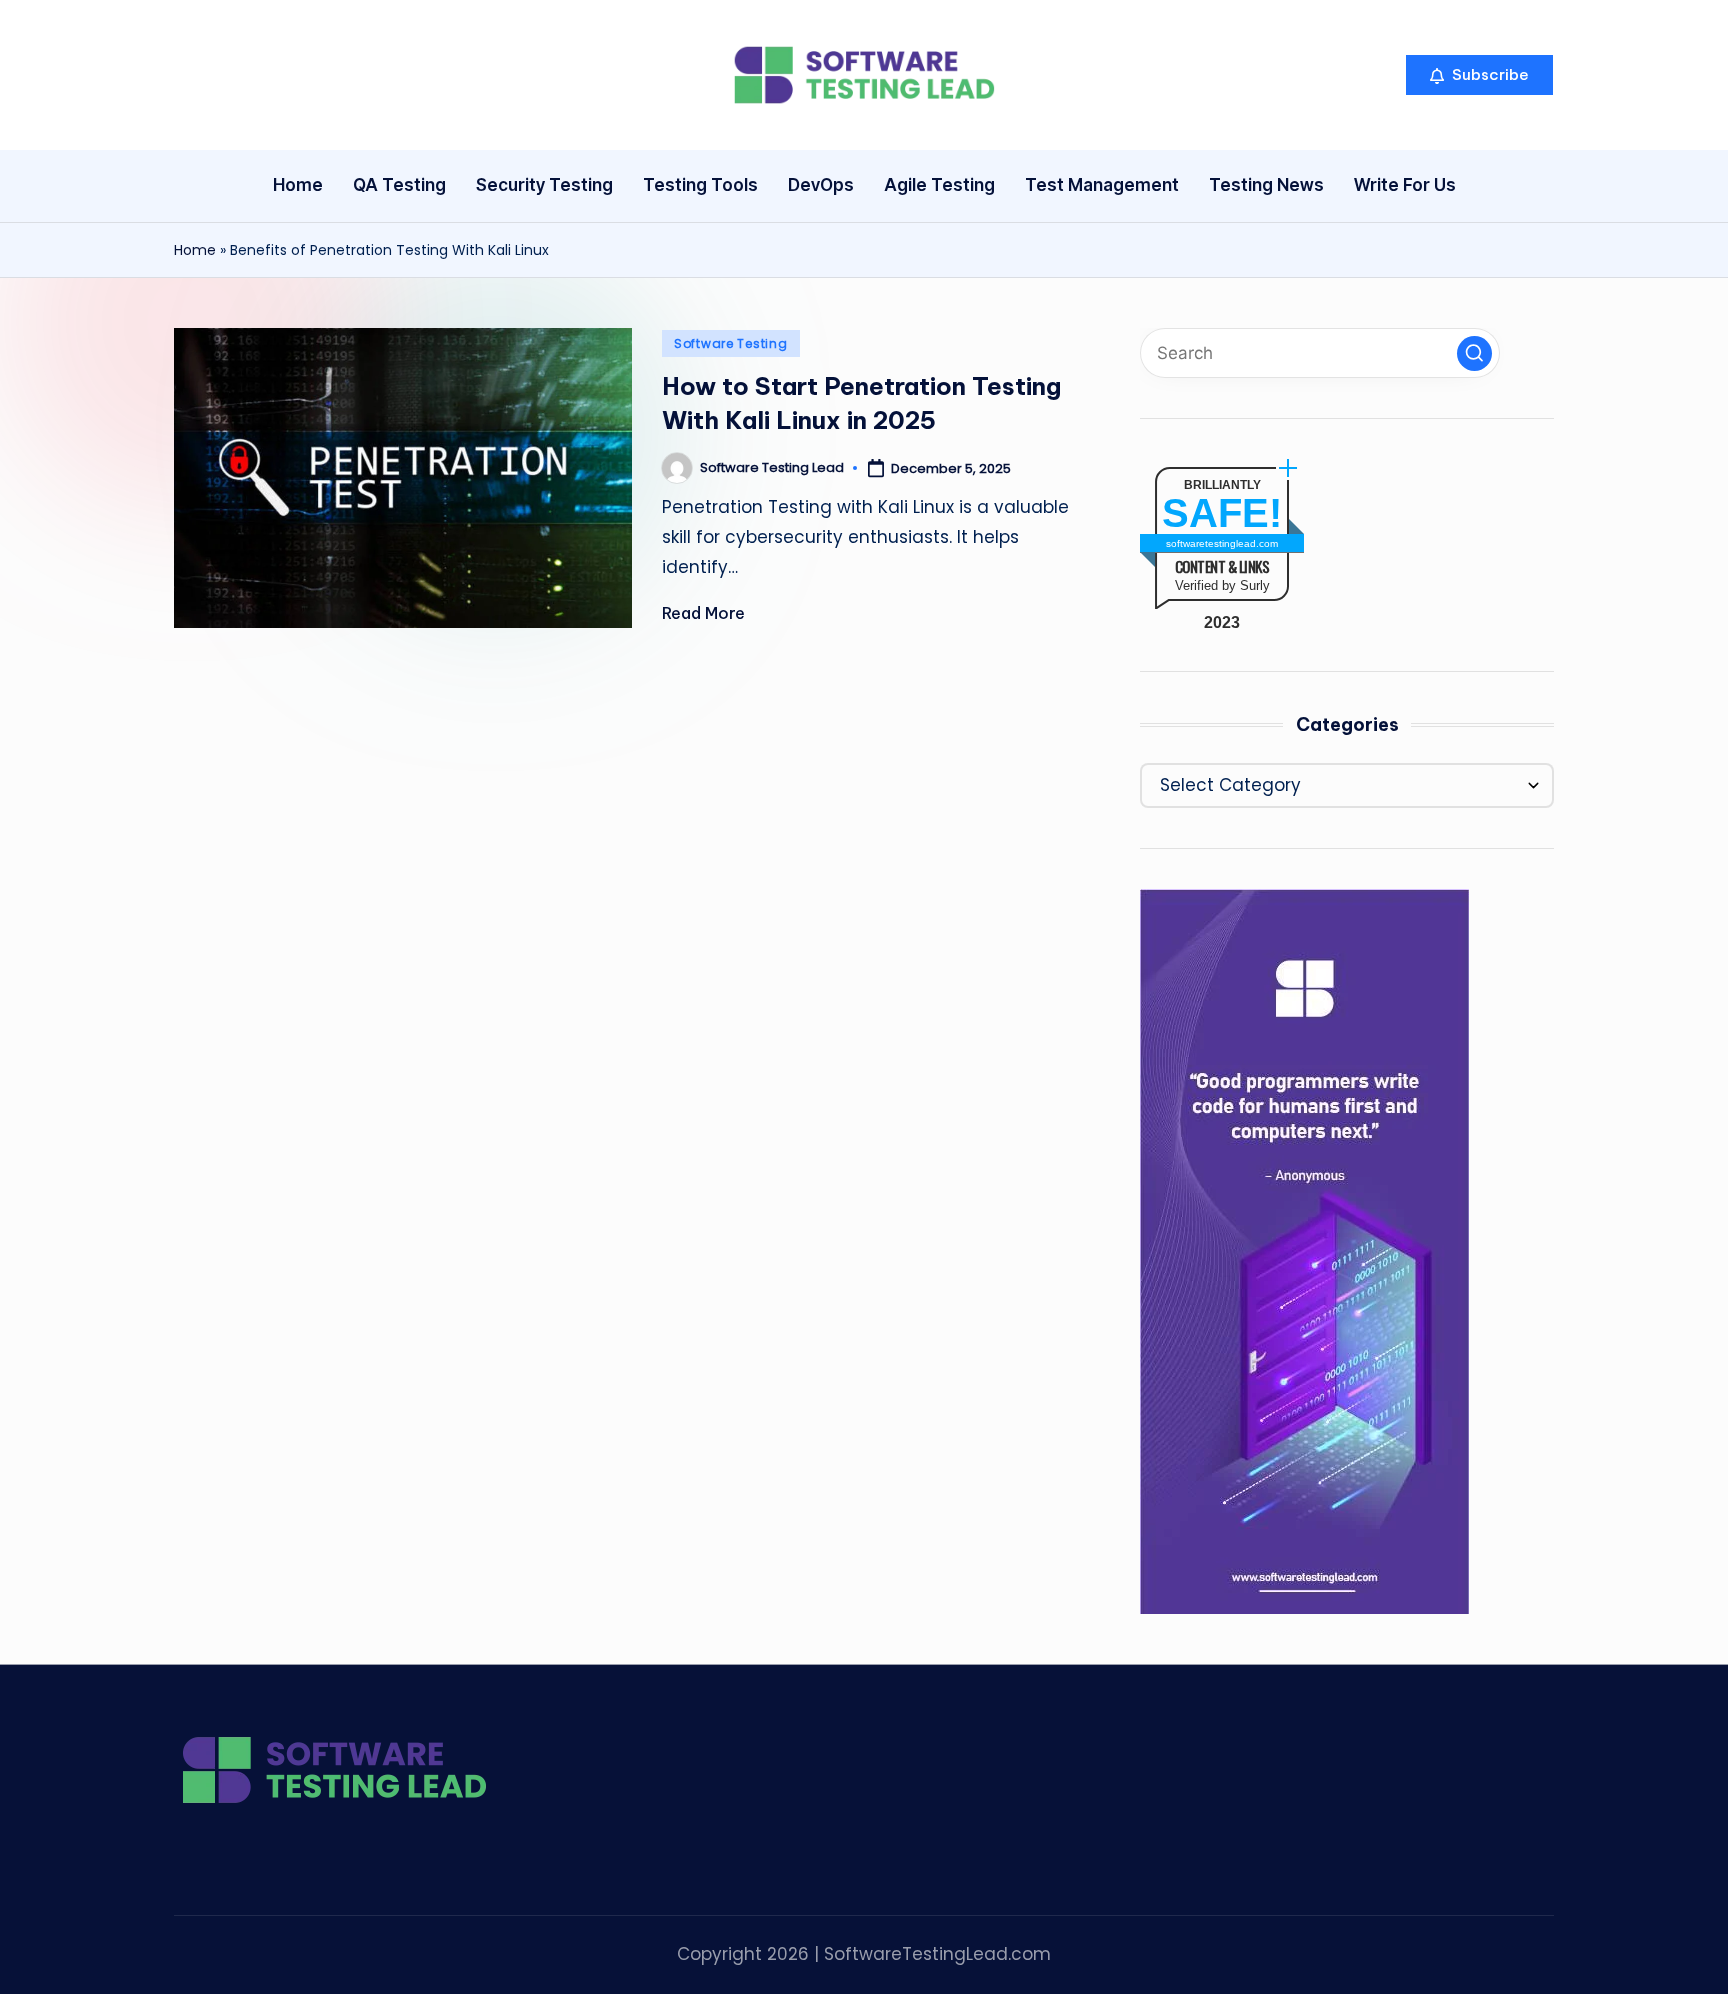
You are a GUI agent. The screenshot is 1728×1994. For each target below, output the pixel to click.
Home (195, 250)
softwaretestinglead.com (1222, 543)
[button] (1479, 75)
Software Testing (731, 343)
